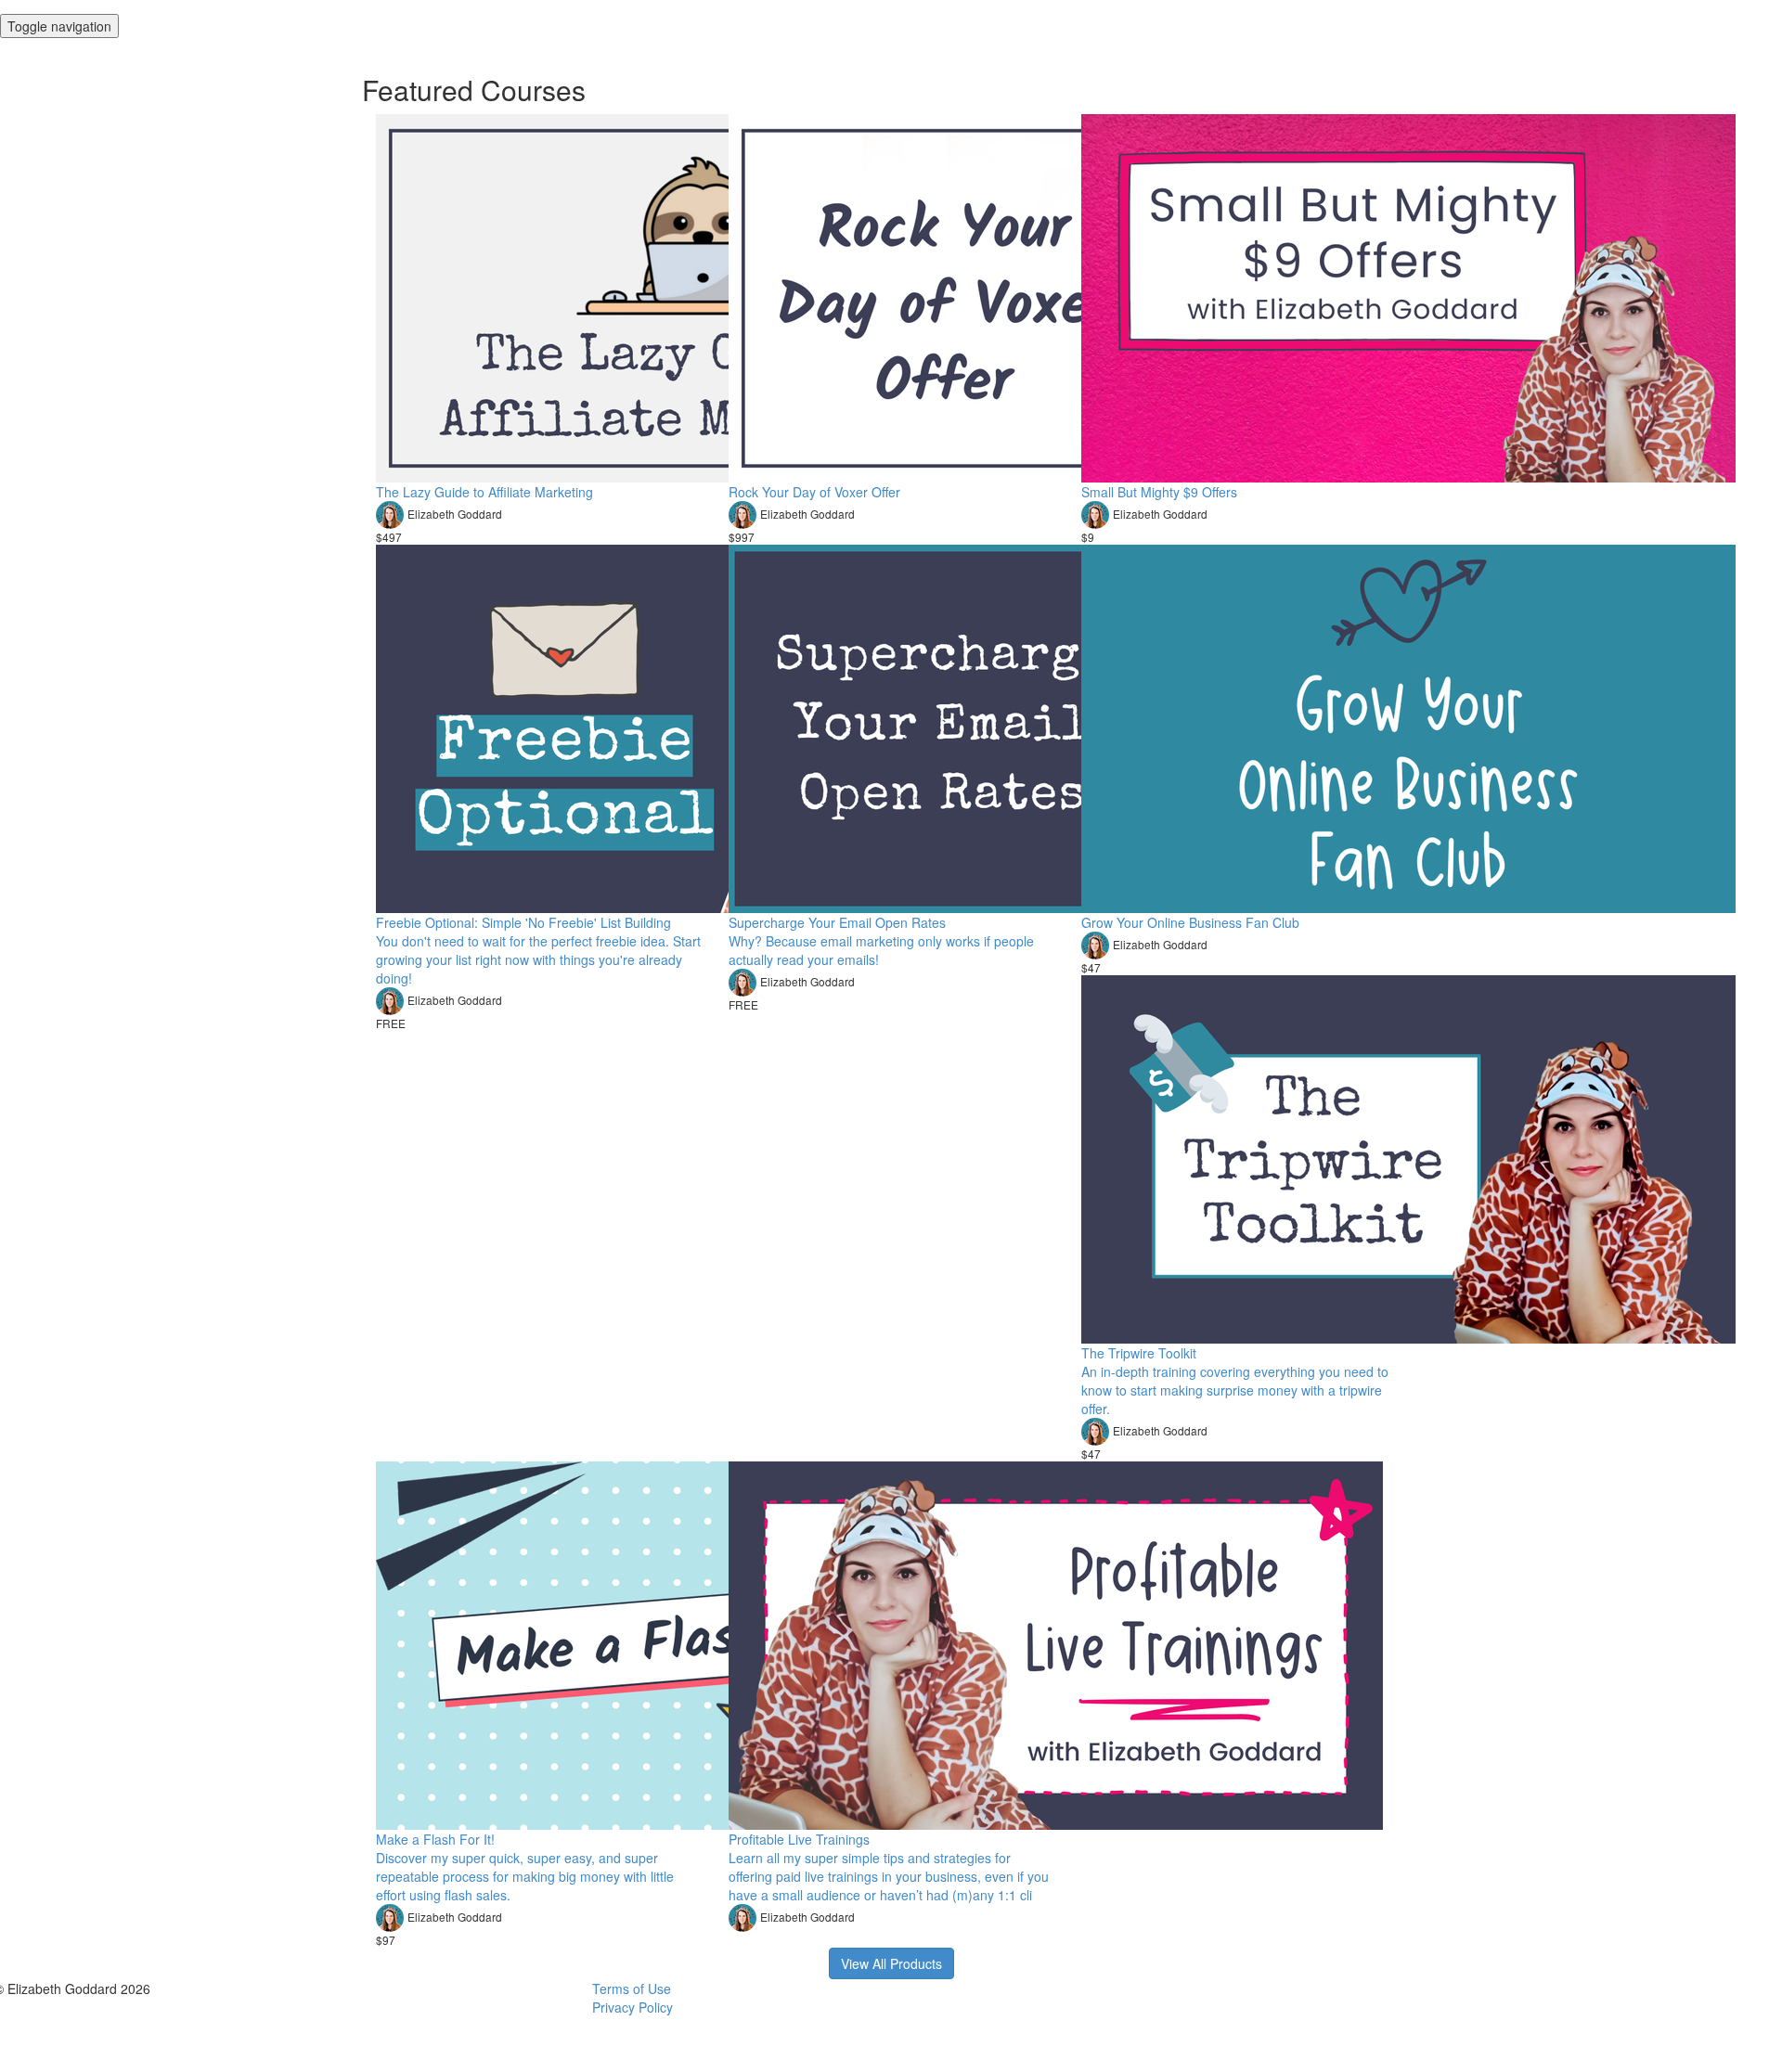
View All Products (891, 1963)
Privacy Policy (633, 2007)
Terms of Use (632, 1988)
